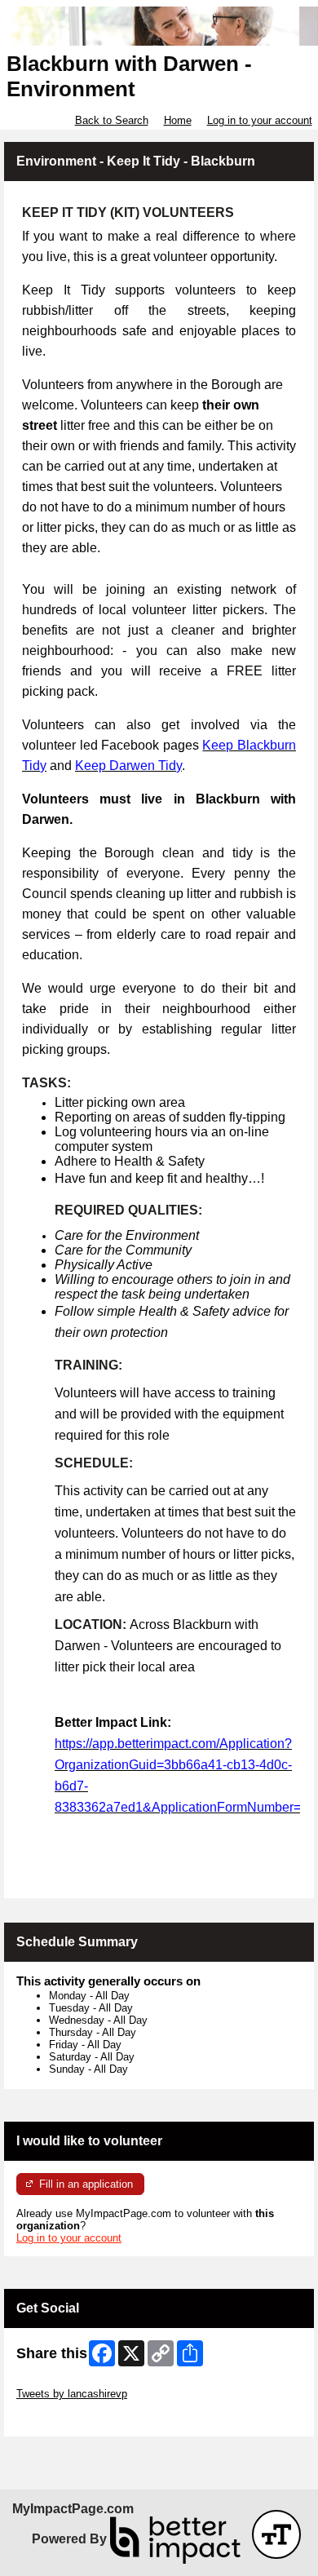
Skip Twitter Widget (62, 2381)
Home (178, 120)
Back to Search (112, 120)
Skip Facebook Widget (70, 2418)
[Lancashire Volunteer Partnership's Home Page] (159, 26)
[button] (276, 2534)
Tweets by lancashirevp (72, 2394)
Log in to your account (260, 120)
